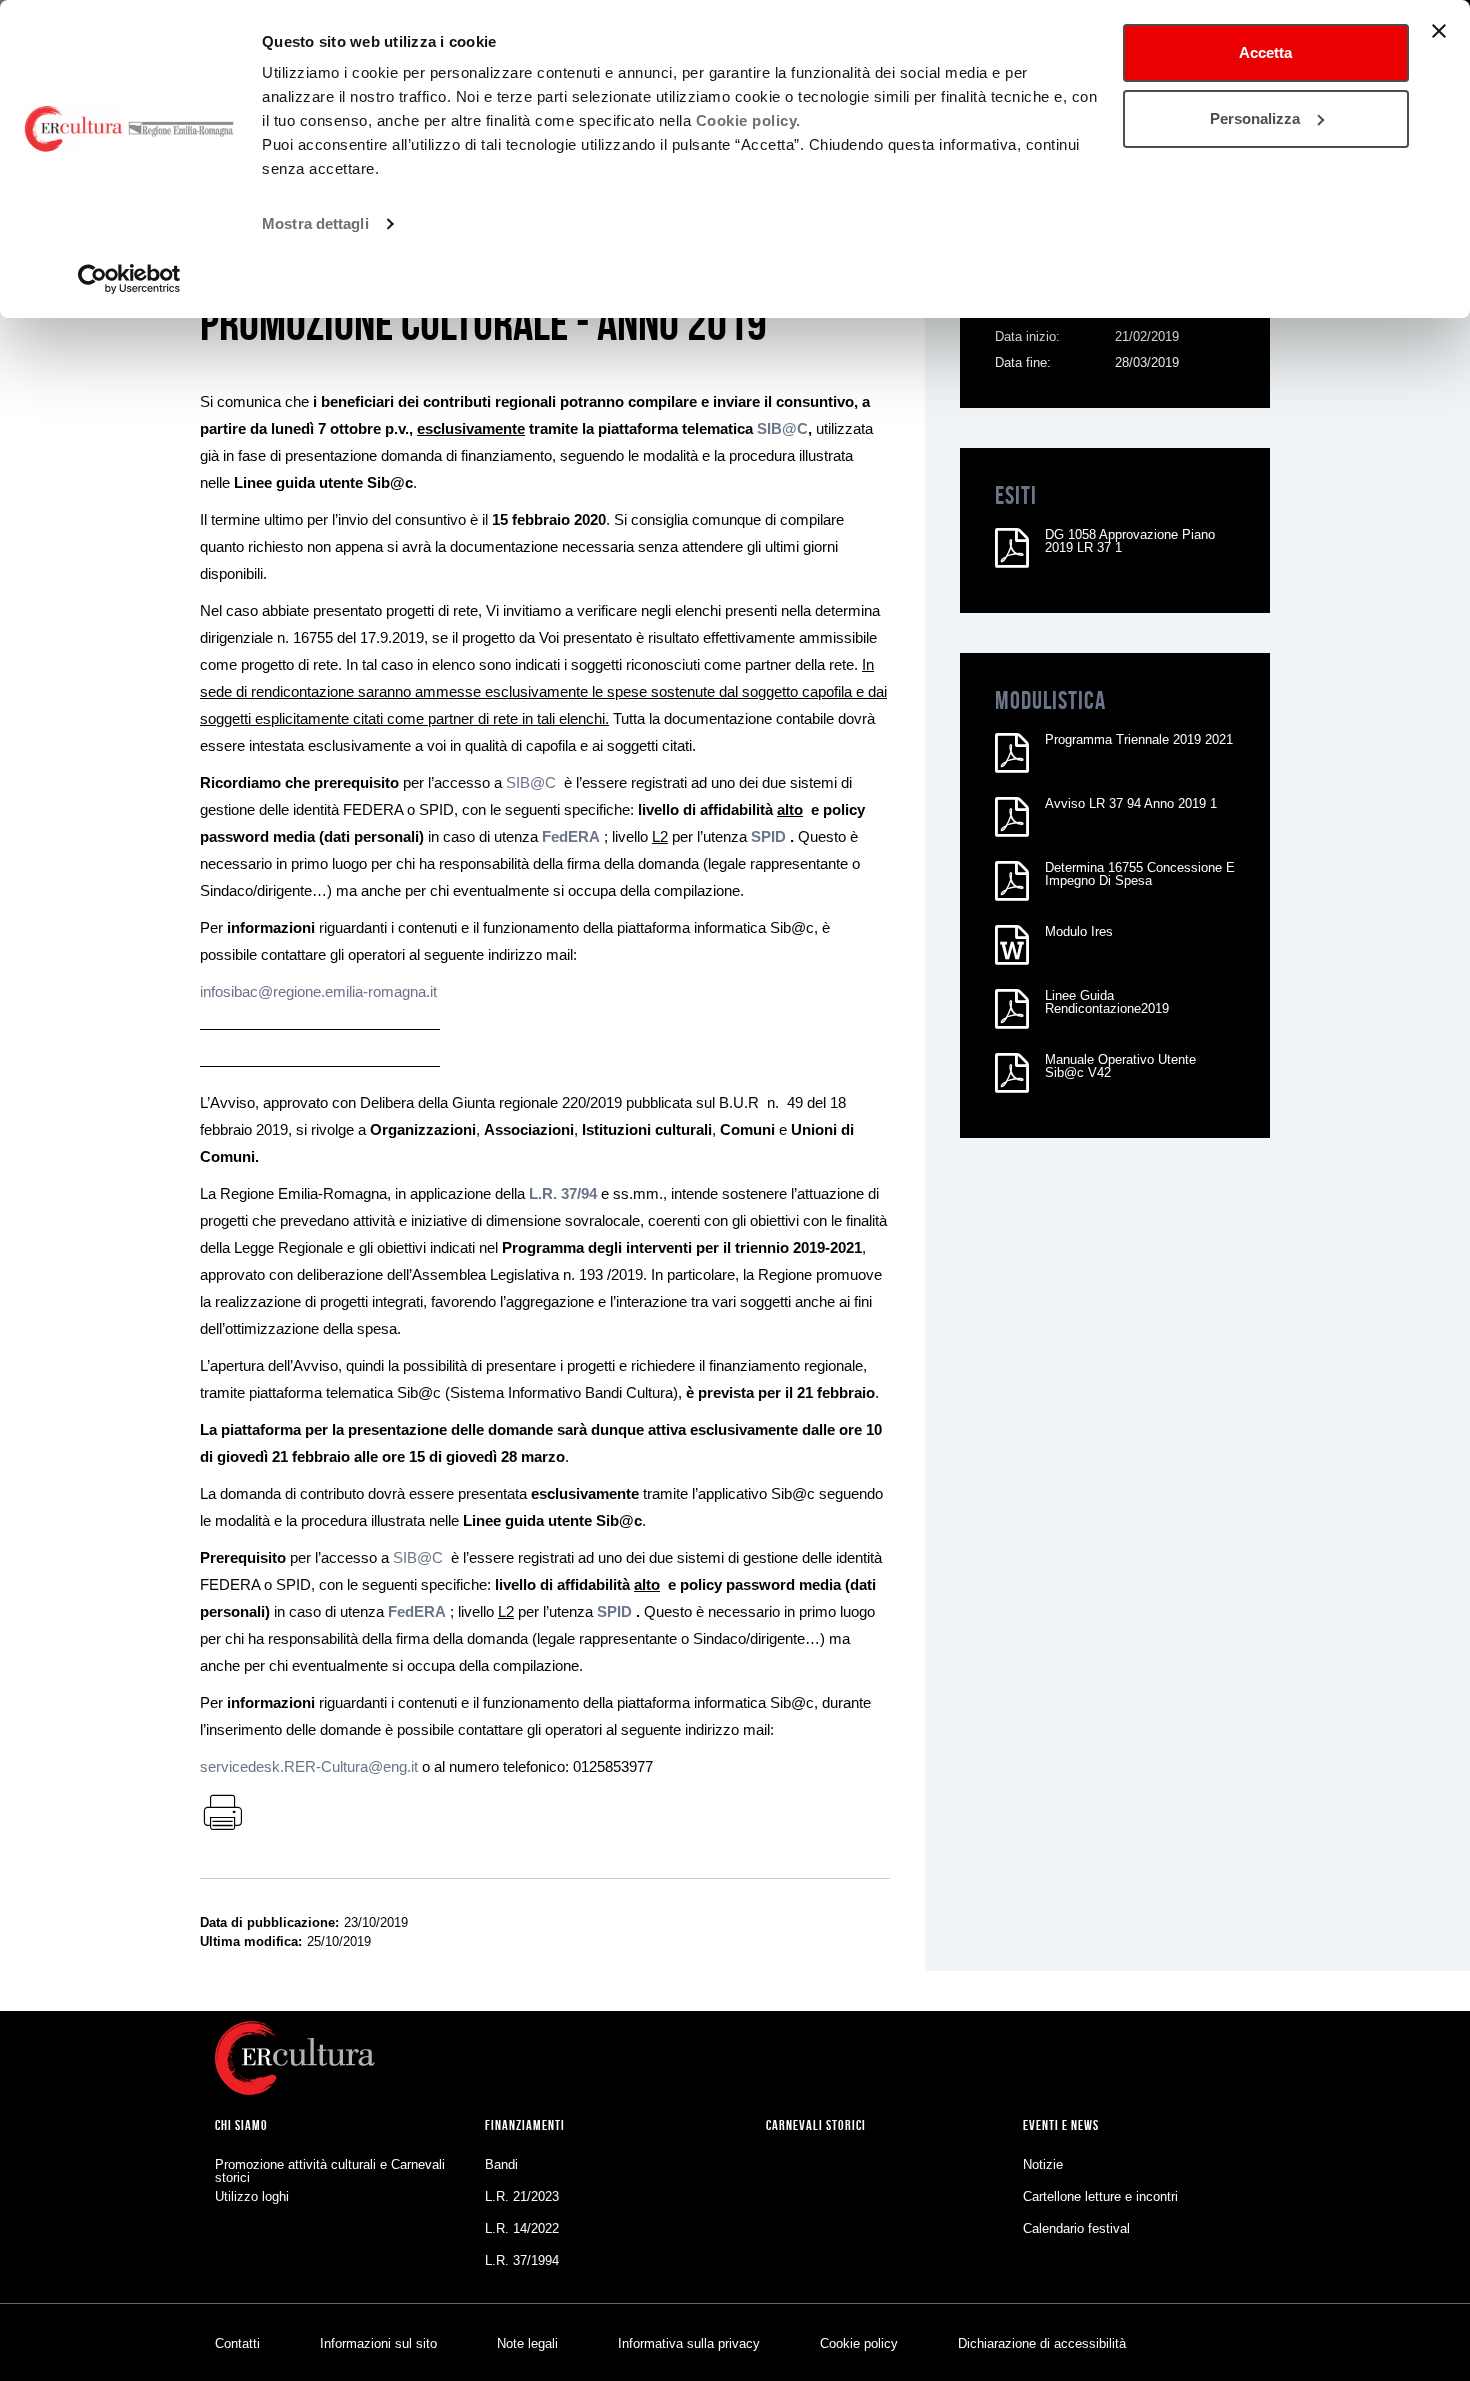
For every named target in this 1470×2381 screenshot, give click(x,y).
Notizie (1043, 2164)
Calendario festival (1076, 2228)
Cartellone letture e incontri (1100, 2196)
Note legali (527, 2343)
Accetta (1265, 52)
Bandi (501, 2164)
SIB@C (531, 782)
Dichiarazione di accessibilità (1042, 2343)
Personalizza (1255, 118)
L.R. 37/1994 (522, 2260)
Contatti (237, 2343)
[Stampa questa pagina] (222, 1814)
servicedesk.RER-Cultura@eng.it (309, 1766)
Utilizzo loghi (252, 2196)
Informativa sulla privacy (689, 2343)
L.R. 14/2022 (522, 2228)
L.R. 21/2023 (522, 2196)
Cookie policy (859, 2343)
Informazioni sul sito (378, 2343)
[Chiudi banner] (1439, 31)
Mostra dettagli (315, 223)
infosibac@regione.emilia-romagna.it (318, 991)
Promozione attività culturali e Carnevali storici (330, 2171)
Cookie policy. (748, 120)
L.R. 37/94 (563, 1193)
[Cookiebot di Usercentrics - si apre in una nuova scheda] (129, 279)
